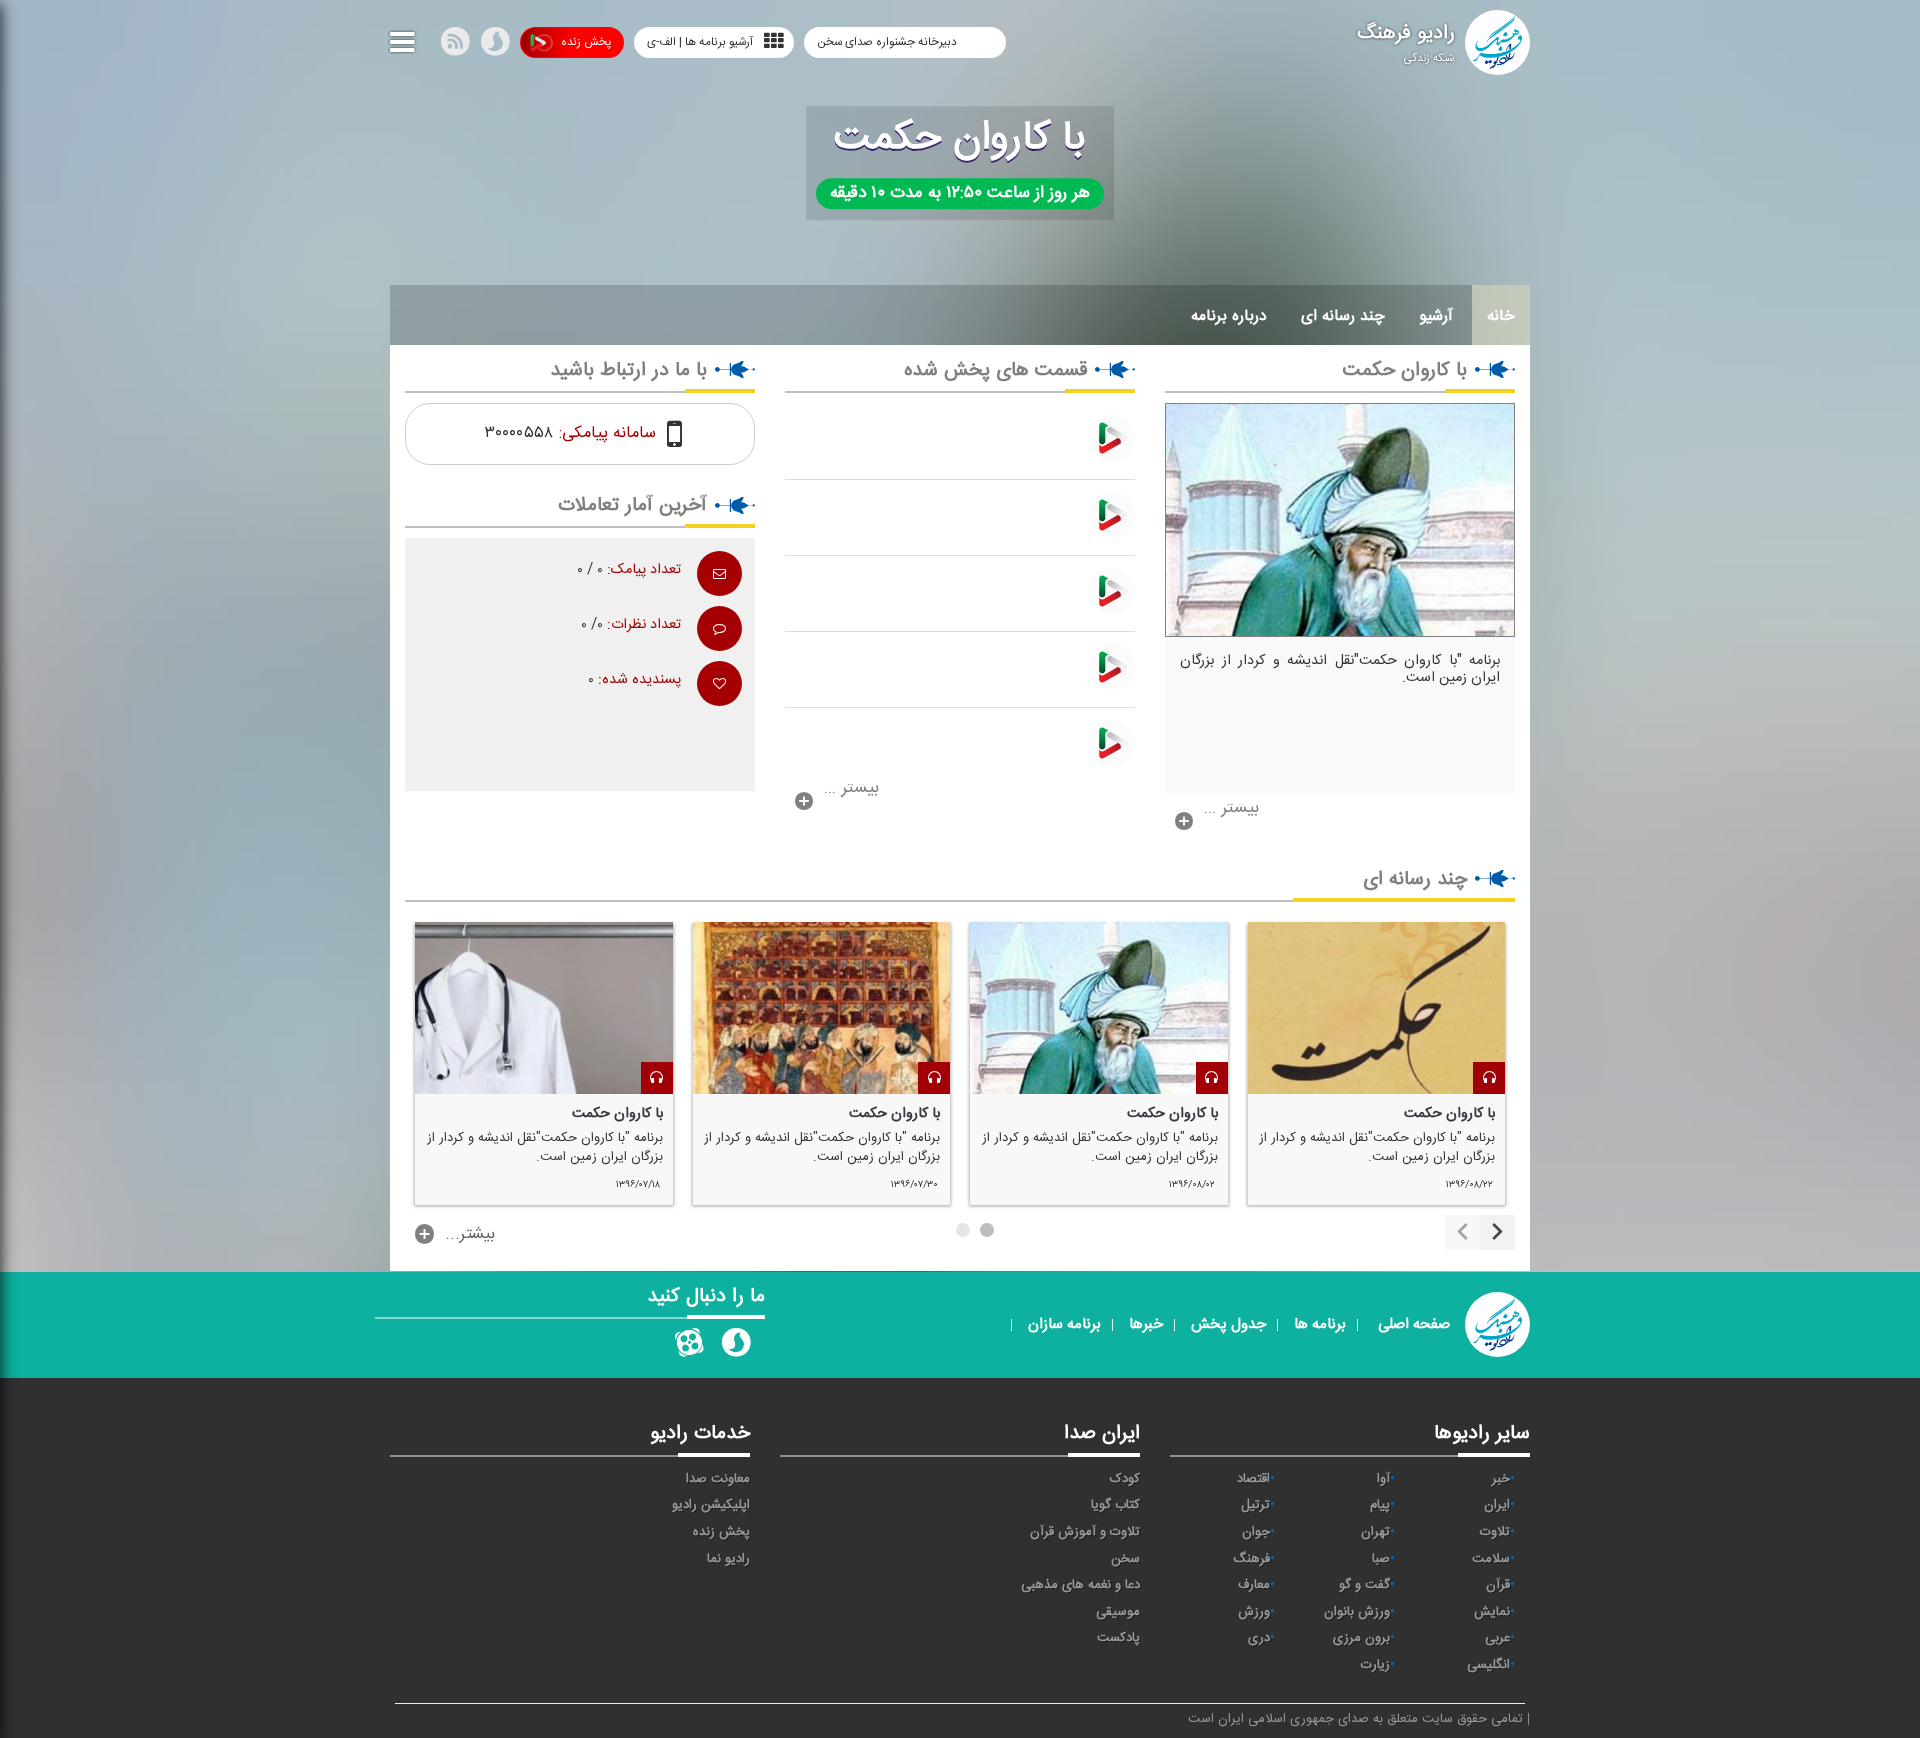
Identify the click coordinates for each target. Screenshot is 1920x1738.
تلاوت (1495, 1532)
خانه (1501, 316)
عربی (1497, 1638)
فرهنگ (1251, 1559)
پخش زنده (586, 42)
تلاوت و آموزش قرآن (1085, 1532)
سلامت (1491, 1559)
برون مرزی (1361, 1638)
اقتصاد (1253, 1479)
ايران (1497, 1505)
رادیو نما (728, 1559)
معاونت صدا (718, 1479)
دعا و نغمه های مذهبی (1080, 1585)
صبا (1381, 1559)
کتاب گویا (1115, 1505)
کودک (1125, 1479)
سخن (1125, 1559)
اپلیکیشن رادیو (711, 1505)
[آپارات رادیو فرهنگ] (689, 1347)
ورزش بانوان (1357, 1612)
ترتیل (1255, 1505)
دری (1259, 1638)
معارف (1254, 1585)
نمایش (1492, 1612)
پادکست (1118, 1638)
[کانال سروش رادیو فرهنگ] (736, 1347)
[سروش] (495, 46)
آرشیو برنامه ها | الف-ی (700, 42)
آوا (1383, 1479)
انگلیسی (1488, 1665)
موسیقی (1118, 1612)
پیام (1380, 1505)
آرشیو (1436, 316)
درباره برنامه (1229, 316)
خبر (1501, 1479)
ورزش (1254, 1612)
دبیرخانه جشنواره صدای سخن (888, 42)
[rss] (455, 46)
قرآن (1498, 1585)
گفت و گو (1364, 1585)
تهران (1375, 1532)
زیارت (1375, 1665)
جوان (1256, 1532)
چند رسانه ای (1343, 316)
